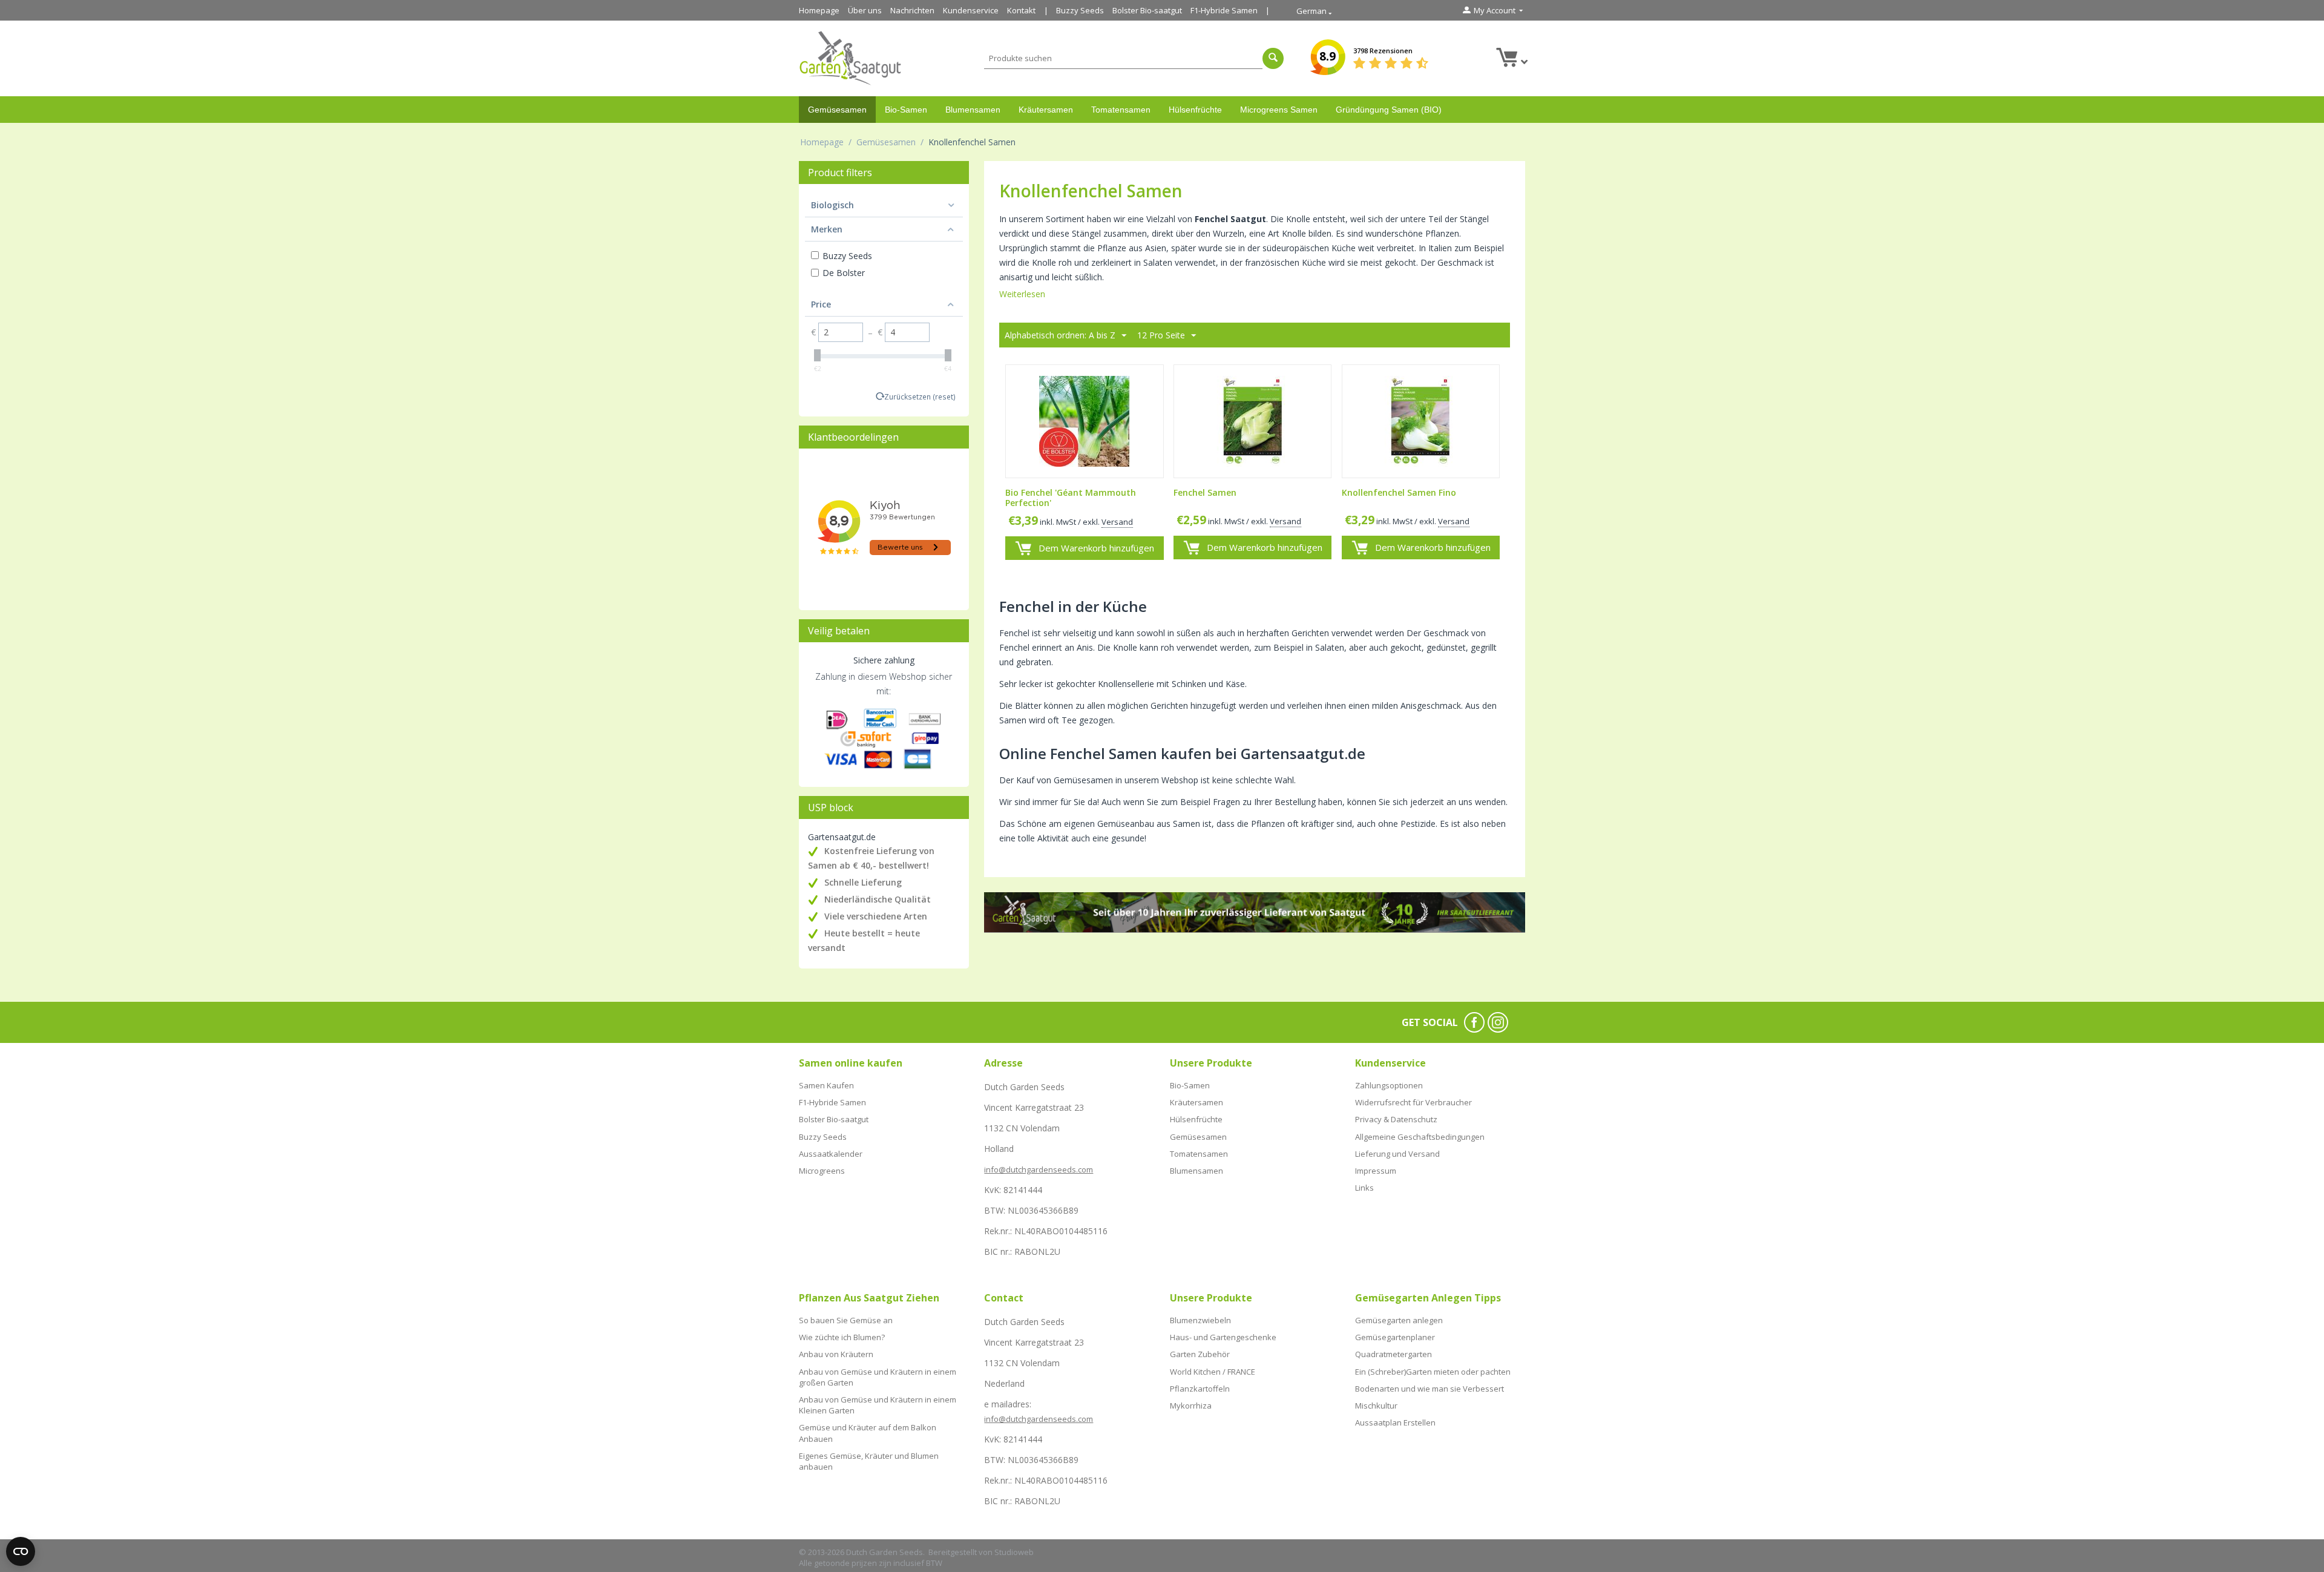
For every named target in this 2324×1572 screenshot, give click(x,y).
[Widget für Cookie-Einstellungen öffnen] (21, 1551)
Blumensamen (973, 110)
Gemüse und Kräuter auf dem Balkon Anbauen (868, 1433)
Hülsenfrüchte (1195, 110)
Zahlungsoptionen (1389, 1085)
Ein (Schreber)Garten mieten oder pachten (1433, 1372)
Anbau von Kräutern (836, 1354)
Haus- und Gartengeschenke (1223, 1337)
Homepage (819, 10)
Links (1364, 1188)
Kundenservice (971, 10)
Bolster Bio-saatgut (1147, 10)
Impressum (1376, 1171)
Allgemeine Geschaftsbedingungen (1420, 1137)
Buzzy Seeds (1080, 10)
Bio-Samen (906, 110)
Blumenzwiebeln (1200, 1320)
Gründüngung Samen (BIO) (1389, 110)
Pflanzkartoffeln (1200, 1389)
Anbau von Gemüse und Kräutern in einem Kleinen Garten (878, 1405)
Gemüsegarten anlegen (1399, 1320)
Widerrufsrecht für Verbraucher (1413, 1102)
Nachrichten (912, 10)
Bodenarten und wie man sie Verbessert (1430, 1389)
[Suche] (1273, 58)
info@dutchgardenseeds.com (1039, 1169)
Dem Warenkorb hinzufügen (1096, 548)
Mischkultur (1376, 1406)
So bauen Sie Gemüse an (846, 1320)
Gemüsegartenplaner (1395, 1337)
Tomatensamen (1121, 110)
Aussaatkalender (831, 1154)
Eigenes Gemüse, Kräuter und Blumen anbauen (869, 1461)
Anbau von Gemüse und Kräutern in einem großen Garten (878, 1377)
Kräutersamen (1046, 110)
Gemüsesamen (837, 110)
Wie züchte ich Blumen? (842, 1337)
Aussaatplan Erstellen (1395, 1422)
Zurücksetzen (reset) (920, 396)
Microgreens (822, 1171)
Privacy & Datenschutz (1396, 1119)
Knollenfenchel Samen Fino (1399, 493)
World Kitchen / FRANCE (1213, 1372)
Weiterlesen (1022, 294)
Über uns (865, 10)
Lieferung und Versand (1397, 1154)
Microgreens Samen (1279, 110)
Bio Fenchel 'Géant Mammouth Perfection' (1071, 498)
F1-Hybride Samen (1224, 10)
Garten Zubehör (1200, 1354)
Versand (1117, 522)
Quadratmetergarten (1393, 1354)
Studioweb (1014, 1552)
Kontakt (1021, 10)
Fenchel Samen (1205, 493)
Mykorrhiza (1191, 1406)
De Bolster (844, 273)
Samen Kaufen (826, 1085)
